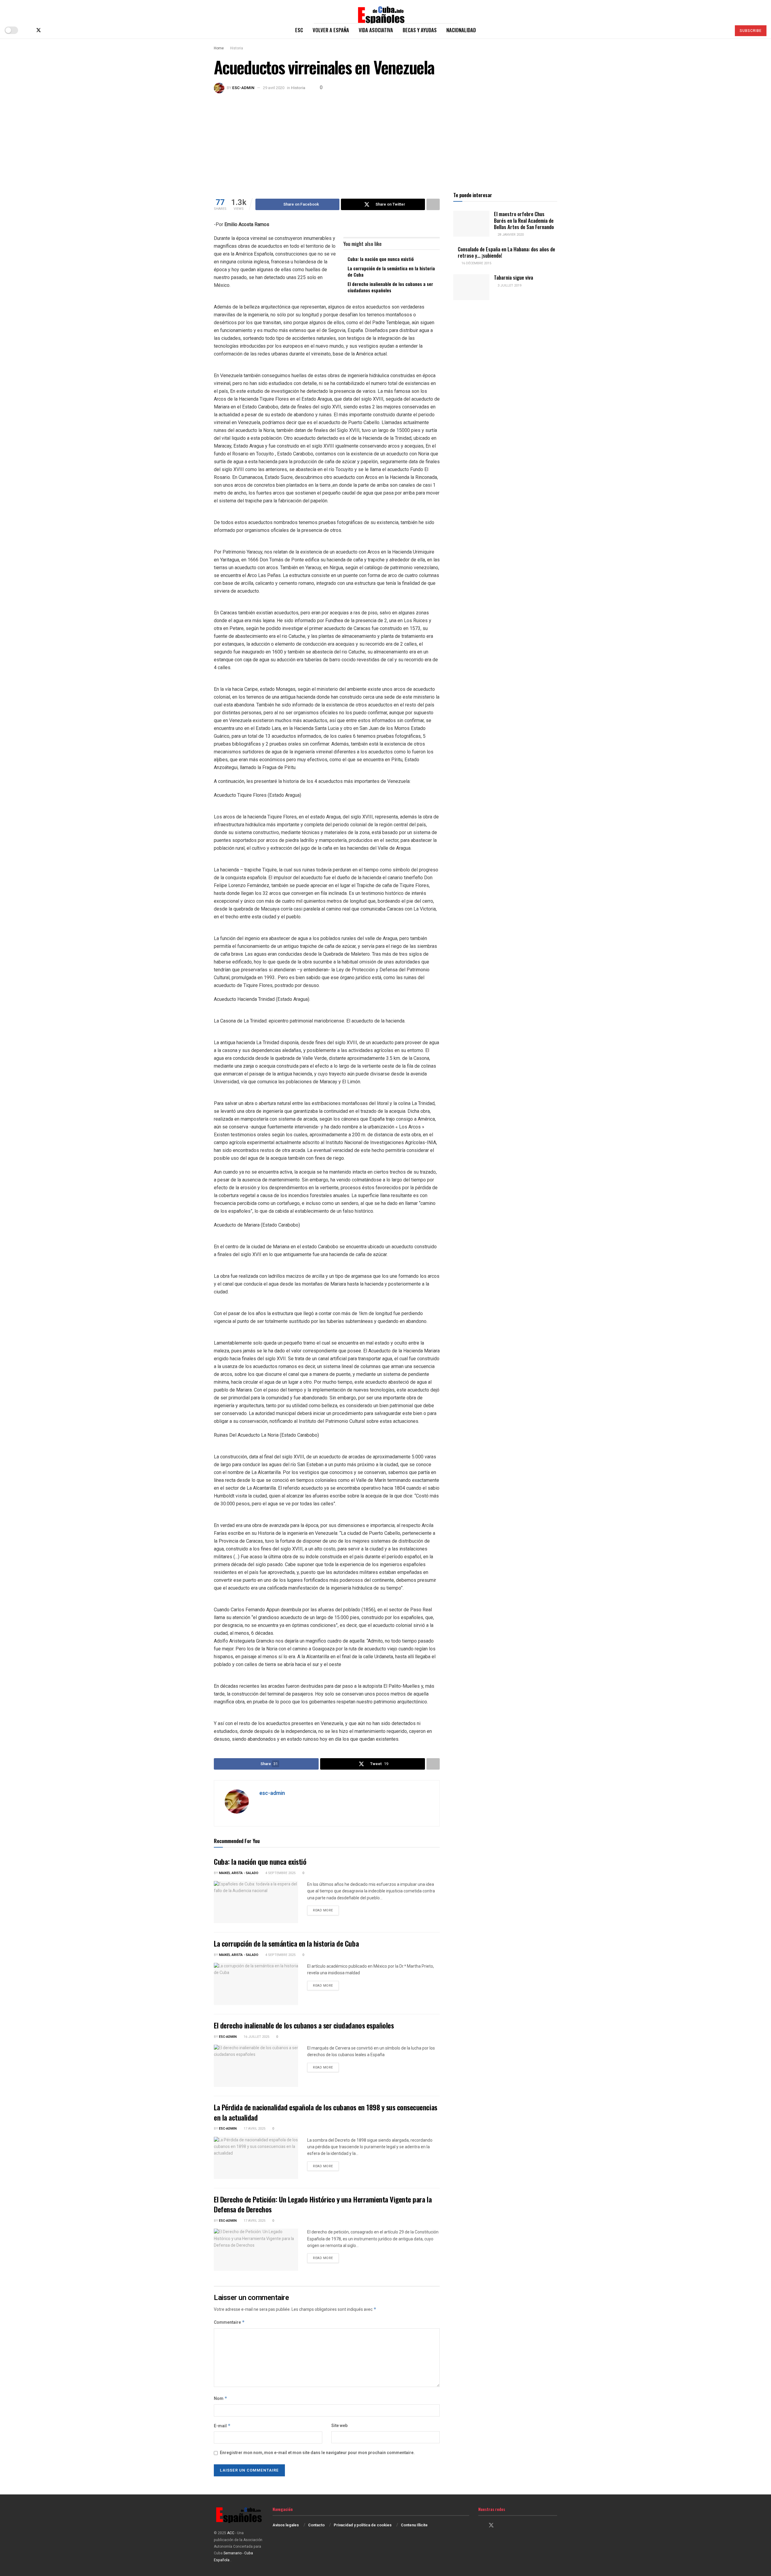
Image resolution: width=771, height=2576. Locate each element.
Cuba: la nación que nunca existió (381, 259)
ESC (299, 30)
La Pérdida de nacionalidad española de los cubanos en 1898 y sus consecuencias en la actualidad (326, 2112)
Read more (326, 1910)
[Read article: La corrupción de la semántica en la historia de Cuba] (256, 1984)
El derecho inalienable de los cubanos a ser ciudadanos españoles (390, 287)
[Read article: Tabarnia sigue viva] (471, 287)
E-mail (222, 2426)
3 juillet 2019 (509, 286)
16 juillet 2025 (256, 2037)
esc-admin (243, 88)
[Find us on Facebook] (28, 30)
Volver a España (331, 30)
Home (219, 48)
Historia (237, 48)
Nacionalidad (461, 30)
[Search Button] (724, 30)
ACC (231, 2533)
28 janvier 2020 (510, 235)
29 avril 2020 (274, 88)
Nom (221, 2399)
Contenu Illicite (414, 2525)
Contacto (316, 2525)
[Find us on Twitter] (39, 30)
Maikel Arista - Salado (239, 1873)
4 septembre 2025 (280, 1873)
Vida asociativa (376, 30)
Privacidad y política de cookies (363, 2525)
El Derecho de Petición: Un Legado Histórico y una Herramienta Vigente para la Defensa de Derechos (323, 2204)
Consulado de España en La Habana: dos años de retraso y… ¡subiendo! (506, 252)
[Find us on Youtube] (58, 30)
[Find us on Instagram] (49, 30)
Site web (339, 2426)
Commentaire (229, 2322)
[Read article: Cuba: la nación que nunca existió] (256, 1902)
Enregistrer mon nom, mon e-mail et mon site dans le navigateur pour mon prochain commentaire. (317, 2453)
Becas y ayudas (420, 30)
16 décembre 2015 (476, 263)
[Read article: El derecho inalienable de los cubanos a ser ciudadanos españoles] (256, 2066)
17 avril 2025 (254, 2129)
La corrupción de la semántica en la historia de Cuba (391, 271)
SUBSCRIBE (751, 31)
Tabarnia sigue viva (513, 277)
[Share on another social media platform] (433, 204)
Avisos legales (286, 2525)
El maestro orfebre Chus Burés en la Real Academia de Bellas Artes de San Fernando (524, 220)
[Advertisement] (385, 138)
